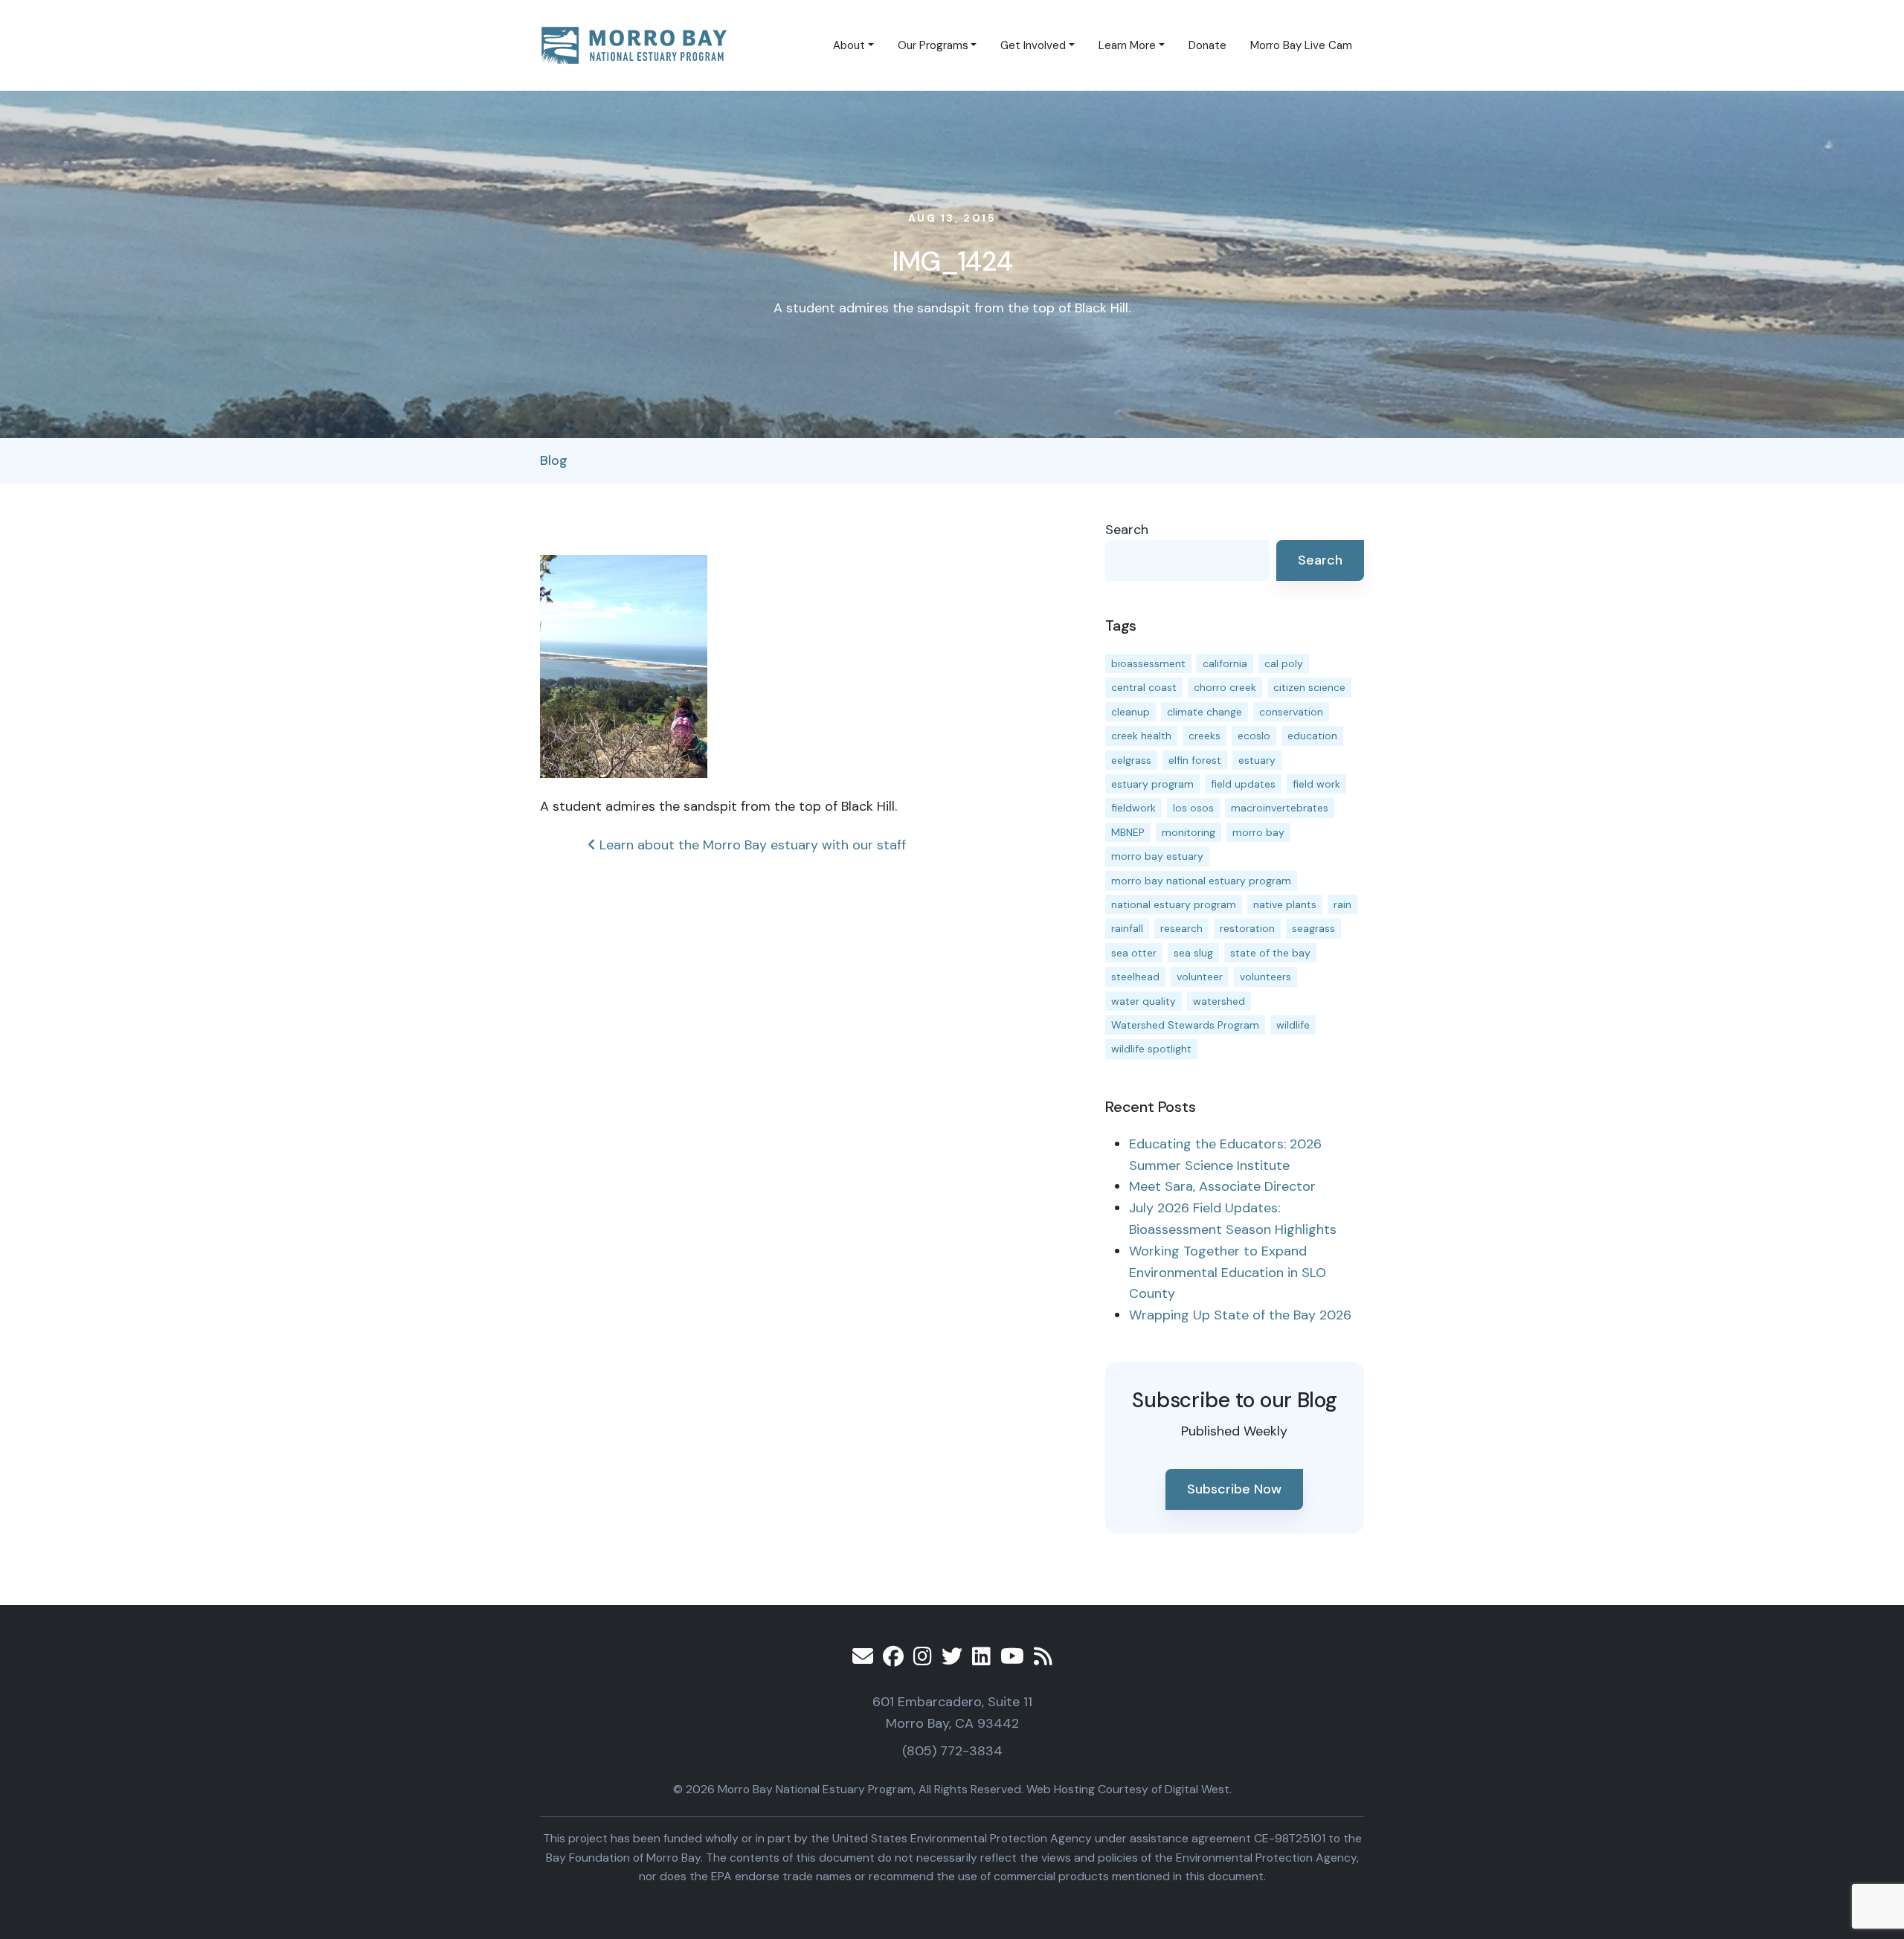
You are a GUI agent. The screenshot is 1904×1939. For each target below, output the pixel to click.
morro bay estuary (1157, 856)
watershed (1219, 1001)
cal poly (1284, 663)
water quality (1144, 1001)
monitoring (1189, 832)
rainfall (1127, 928)
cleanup (1130, 712)
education (1312, 736)
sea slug (1193, 953)
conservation (1291, 712)
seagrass (1313, 928)
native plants (1285, 904)
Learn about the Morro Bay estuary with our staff (751, 845)
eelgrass (1131, 760)
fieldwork (1133, 808)
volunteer (1200, 977)
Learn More (1127, 45)
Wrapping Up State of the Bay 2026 (1240, 1315)
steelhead (1135, 977)
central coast (1144, 687)
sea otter (1134, 953)
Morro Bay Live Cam (1301, 45)
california (1225, 663)
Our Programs (933, 45)
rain (1342, 904)
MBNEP (1128, 832)
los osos (1193, 808)
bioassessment (1148, 663)
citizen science (1309, 687)
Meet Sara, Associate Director (1222, 1186)
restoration (1247, 928)
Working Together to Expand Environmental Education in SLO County (1228, 1273)
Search (1127, 530)
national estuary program (1174, 904)
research (1181, 928)
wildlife (1293, 1025)
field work (1316, 784)
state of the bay (1270, 953)
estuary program (1152, 784)
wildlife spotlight (1151, 1049)
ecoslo (1254, 736)
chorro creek (1225, 687)
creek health (1141, 736)
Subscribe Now (1234, 1489)
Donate (1207, 45)
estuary (1257, 760)
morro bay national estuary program (1201, 881)
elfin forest (1195, 760)
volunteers (1265, 977)
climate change (1205, 712)
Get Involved (1033, 45)
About (849, 45)
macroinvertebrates (1280, 808)
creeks (1205, 736)
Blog (554, 460)
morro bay (1258, 832)
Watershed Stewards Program (1185, 1025)
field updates (1243, 784)
